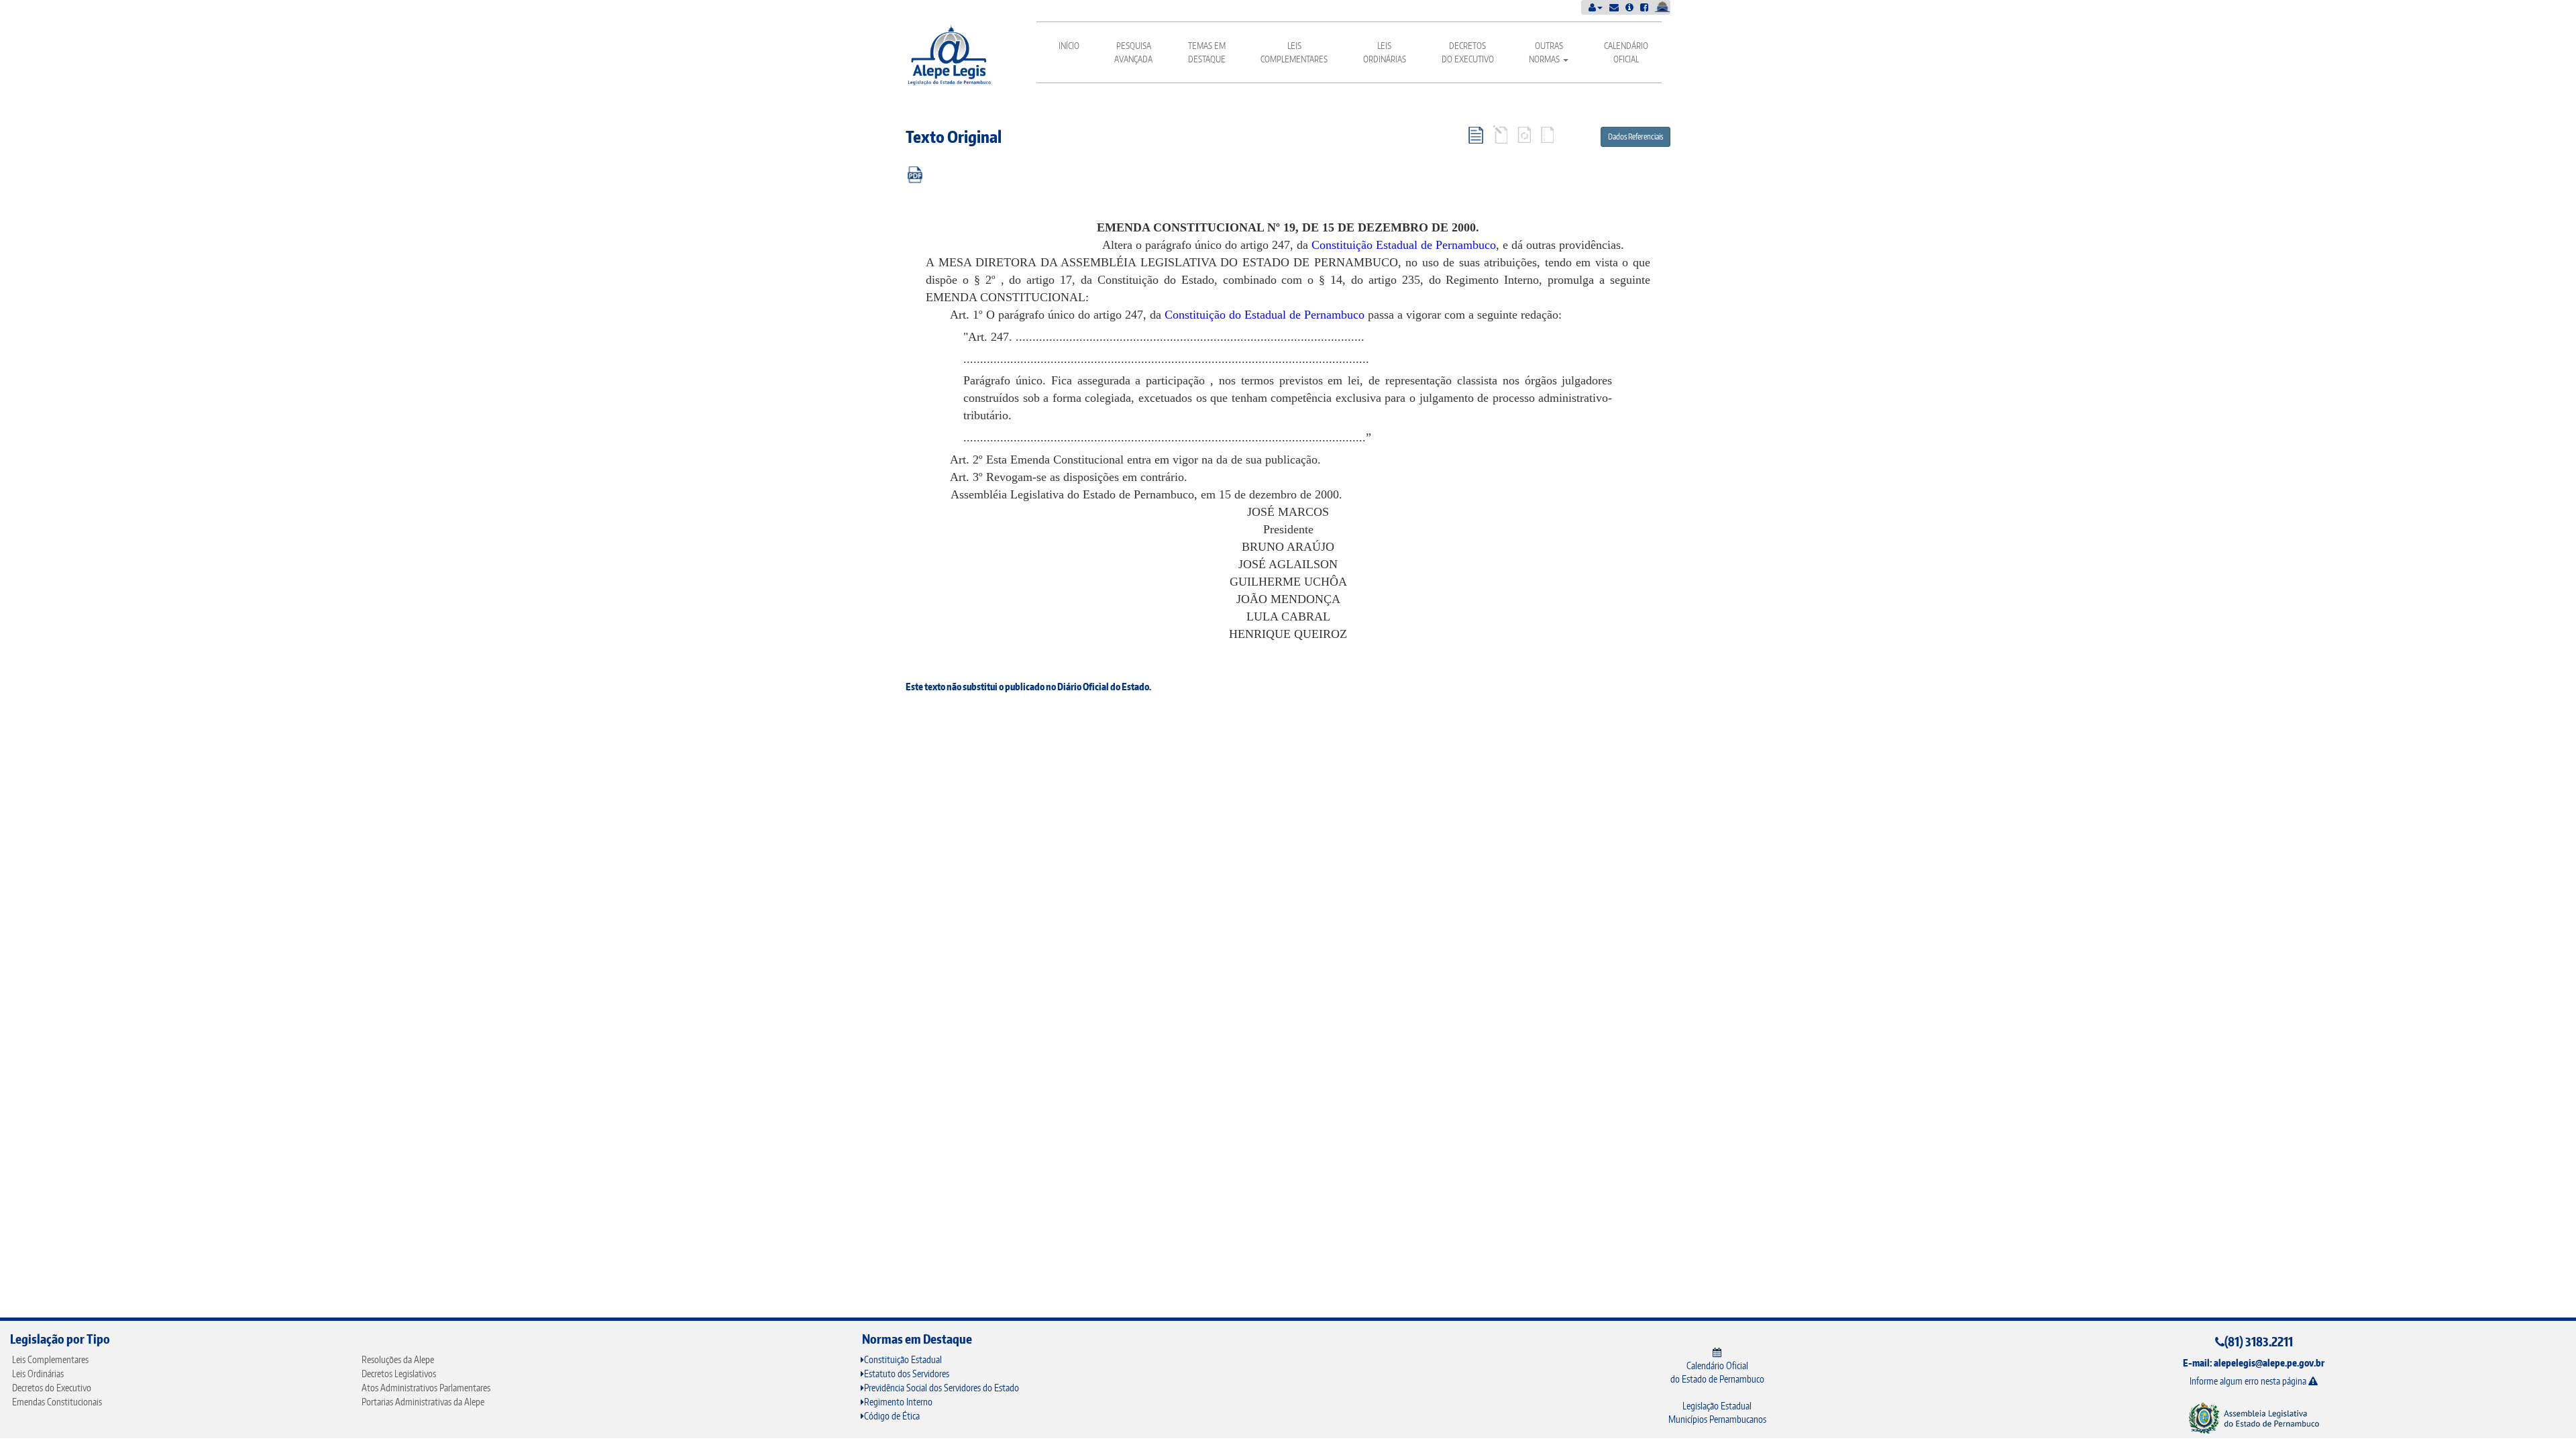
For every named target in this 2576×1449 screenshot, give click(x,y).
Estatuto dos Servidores (907, 1374)
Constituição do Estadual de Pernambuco (1265, 315)
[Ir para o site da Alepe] (2254, 1418)
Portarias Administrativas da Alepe (423, 1402)
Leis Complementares (1294, 52)
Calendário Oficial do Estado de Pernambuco (1717, 1372)
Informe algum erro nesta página (2249, 1381)
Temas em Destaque (1207, 52)
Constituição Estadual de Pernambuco (1404, 245)
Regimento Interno (898, 1402)
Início (1069, 46)
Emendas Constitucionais (57, 1402)
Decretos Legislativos (399, 1374)
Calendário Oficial (1626, 52)
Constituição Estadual (903, 1359)
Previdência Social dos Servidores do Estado (942, 1388)
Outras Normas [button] (1546, 52)
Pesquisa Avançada (1133, 52)
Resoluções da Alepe (398, 1359)
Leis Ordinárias (1385, 52)
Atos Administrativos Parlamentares (426, 1388)
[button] (1596, 7)
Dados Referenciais (1635, 137)
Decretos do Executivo (1468, 52)
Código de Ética (892, 1416)
